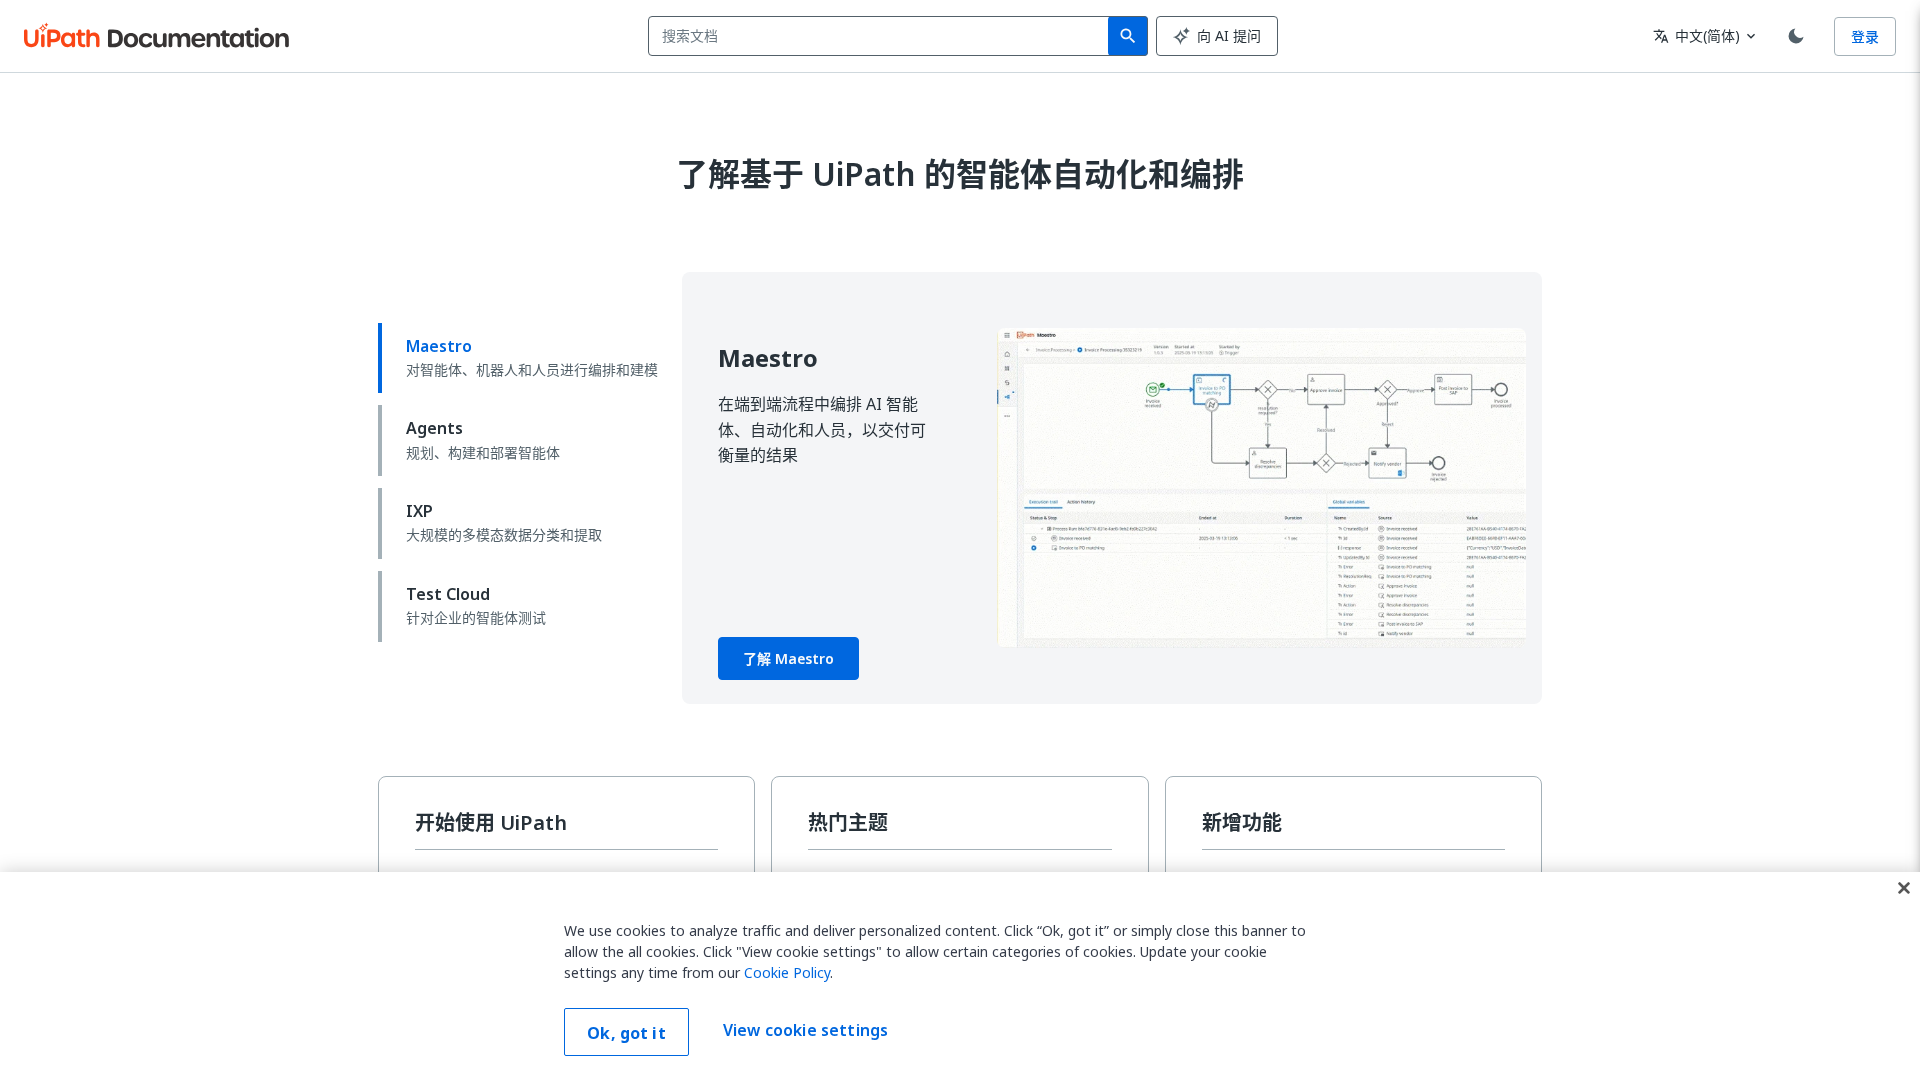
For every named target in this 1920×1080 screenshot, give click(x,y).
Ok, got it (626, 1033)
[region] (960, 976)
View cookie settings (805, 1030)
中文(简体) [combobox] (1696, 35)
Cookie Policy (787, 972)
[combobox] (882, 36)
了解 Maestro (788, 658)
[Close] (1904, 888)
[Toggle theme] (1796, 36)
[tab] (522, 358)
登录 (1865, 36)
